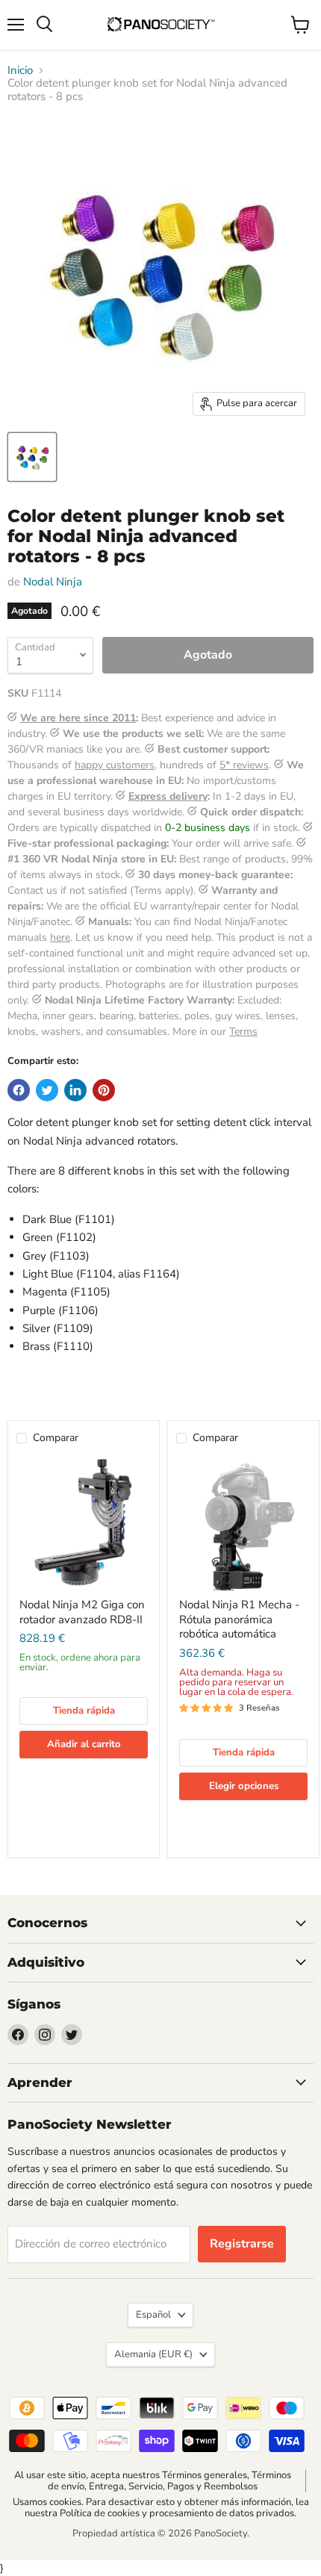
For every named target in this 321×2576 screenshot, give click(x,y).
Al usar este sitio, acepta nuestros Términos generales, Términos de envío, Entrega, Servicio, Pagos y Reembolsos (153, 2481)
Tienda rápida (84, 1711)
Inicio (20, 71)
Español (153, 2315)
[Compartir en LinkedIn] (75, 1090)
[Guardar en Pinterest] (104, 1090)
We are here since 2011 (78, 718)
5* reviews (244, 765)
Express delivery (168, 796)
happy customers (115, 765)
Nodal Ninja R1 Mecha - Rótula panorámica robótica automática (239, 1619)
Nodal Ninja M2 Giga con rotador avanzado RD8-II (82, 1612)
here (60, 937)
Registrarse (242, 2244)
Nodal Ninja (53, 582)
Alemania (153, 2354)
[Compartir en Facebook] (19, 1090)
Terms (243, 1032)
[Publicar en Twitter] (47, 1090)
